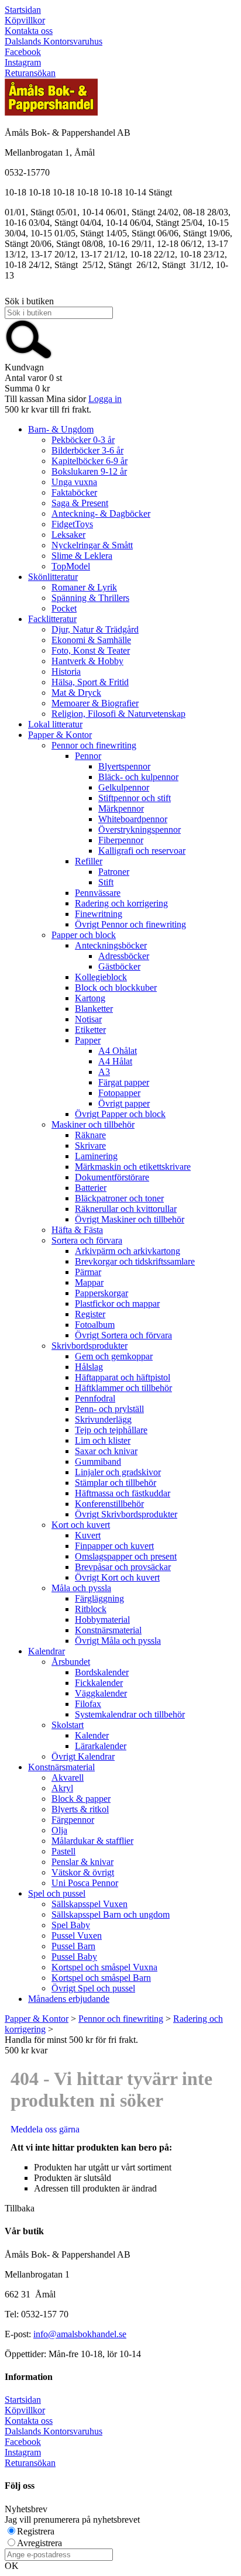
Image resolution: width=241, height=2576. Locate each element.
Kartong (90, 998)
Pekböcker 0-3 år (83, 440)
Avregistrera (39, 2543)
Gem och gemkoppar (114, 1356)
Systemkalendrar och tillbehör (130, 1714)
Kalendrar (47, 1651)
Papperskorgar (101, 1293)
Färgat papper (124, 1082)
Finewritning (99, 914)
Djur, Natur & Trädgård (95, 629)
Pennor (88, 756)
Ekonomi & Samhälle (91, 640)
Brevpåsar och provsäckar (123, 1567)
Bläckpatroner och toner (119, 1198)
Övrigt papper (124, 1103)
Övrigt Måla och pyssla (118, 1641)
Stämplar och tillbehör (116, 1483)
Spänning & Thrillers (90, 598)
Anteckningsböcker (111, 945)
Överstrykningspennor (140, 830)
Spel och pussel (57, 1893)
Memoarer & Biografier (95, 703)
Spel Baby (71, 1925)
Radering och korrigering (121, 903)
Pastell (63, 1851)
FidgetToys (72, 524)
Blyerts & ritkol (80, 1809)
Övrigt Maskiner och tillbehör (130, 1219)
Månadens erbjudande (69, 1999)
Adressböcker (124, 956)
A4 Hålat (115, 1061)
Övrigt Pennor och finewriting (130, 924)
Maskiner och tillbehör (93, 1124)
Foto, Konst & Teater (91, 650)
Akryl (62, 1788)
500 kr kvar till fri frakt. (48, 409)
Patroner (114, 872)
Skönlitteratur (53, 577)
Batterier (91, 1188)
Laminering (96, 1156)
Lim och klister (103, 1440)
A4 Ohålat (118, 1051)
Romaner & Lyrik (84, 587)
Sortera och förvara (87, 1240)
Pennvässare (98, 893)
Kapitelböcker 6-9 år (89, 461)
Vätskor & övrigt (83, 1872)
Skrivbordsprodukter (89, 1346)
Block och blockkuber (116, 988)
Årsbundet (71, 1662)
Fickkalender (99, 1683)
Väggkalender (101, 1693)
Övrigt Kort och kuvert (117, 1577)
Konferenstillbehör (109, 1504)
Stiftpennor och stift (135, 798)
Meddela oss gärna (45, 2129)
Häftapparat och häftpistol (123, 1377)
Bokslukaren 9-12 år (89, 471)
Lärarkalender (101, 1746)
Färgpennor (73, 1820)
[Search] (29, 357)
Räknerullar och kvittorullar (126, 1209)
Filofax (88, 1704)
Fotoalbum (95, 1325)
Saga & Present (80, 503)
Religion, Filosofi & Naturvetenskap (118, 714)
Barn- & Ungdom (61, 429)
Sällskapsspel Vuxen (89, 1904)
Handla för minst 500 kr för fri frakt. (71, 2045)
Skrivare (90, 1146)
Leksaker (68, 535)
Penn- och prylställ (109, 1409)
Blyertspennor (124, 766)
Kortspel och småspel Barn (101, 1978)
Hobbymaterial (102, 1620)
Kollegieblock (101, 977)
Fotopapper (119, 1093)
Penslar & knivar (82, 1862)
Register (90, 1314)
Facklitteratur (52, 619)
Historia (66, 672)
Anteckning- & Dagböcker (101, 514)
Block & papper (81, 1799)
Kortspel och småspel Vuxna (104, 1967)
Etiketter (90, 1030)
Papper (88, 1040)
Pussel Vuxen (77, 1936)
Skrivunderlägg (103, 1419)
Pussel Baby (74, 1957)
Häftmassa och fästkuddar (123, 1493)
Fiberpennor (121, 840)
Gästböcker (119, 966)
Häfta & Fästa (77, 1230)
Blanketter (94, 1009)
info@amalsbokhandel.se (80, 2334)
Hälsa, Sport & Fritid (90, 682)
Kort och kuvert (81, 1525)
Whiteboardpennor (133, 819)
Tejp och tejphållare (111, 1430)
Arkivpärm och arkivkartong (128, 1251)
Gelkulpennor (124, 787)
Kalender (92, 1735)
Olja (59, 1830)
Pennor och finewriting (94, 745)
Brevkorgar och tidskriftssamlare (135, 1261)
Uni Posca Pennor (85, 1883)
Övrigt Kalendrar (83, 1756)
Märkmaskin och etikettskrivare (133, 1167)
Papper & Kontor (60, 735)
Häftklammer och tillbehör (123, 1388)
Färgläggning (99, 1598)
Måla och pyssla (81, 1588)
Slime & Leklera (82, 556)
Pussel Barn (73, 1946)
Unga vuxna (74, 482)
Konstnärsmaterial (108, 1630)
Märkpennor (121, 808)
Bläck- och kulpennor (138, 777)
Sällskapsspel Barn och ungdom (111, 1914)
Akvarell (68, 1778)
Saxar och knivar (106, 1451)
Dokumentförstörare (112, 1177)
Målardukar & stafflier (92, 1841)
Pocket (64, 608)
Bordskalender (102, 1672)
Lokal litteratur (55, 724)
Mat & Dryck (76, 693)
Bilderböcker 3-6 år (87, 450)
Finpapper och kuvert (114, 1546)
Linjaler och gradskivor (118, 1472)
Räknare (90, 1135)
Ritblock (91, 1609)
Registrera (36, 2531)
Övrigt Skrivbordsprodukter (126, 1514)
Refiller (89, 861)
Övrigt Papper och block (120, 1114)
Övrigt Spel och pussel (93, 1988)
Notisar (88, 1019)
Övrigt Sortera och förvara (123, 1335)
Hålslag (89, 1367)
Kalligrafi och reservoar (142, 851)
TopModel (71, 566)
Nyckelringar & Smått (92, 545)
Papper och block (84, 935)
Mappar (89, 1282)
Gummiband (98, 1462)
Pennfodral (95, 1398)
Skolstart (68, 1725)
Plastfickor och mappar (117, 1304)
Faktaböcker (74, 492)
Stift (106, 882)
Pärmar (88, 1272)
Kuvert (88, 1535)
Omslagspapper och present (126, 1556)
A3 (104, 1072)
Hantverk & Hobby (87, 661)
